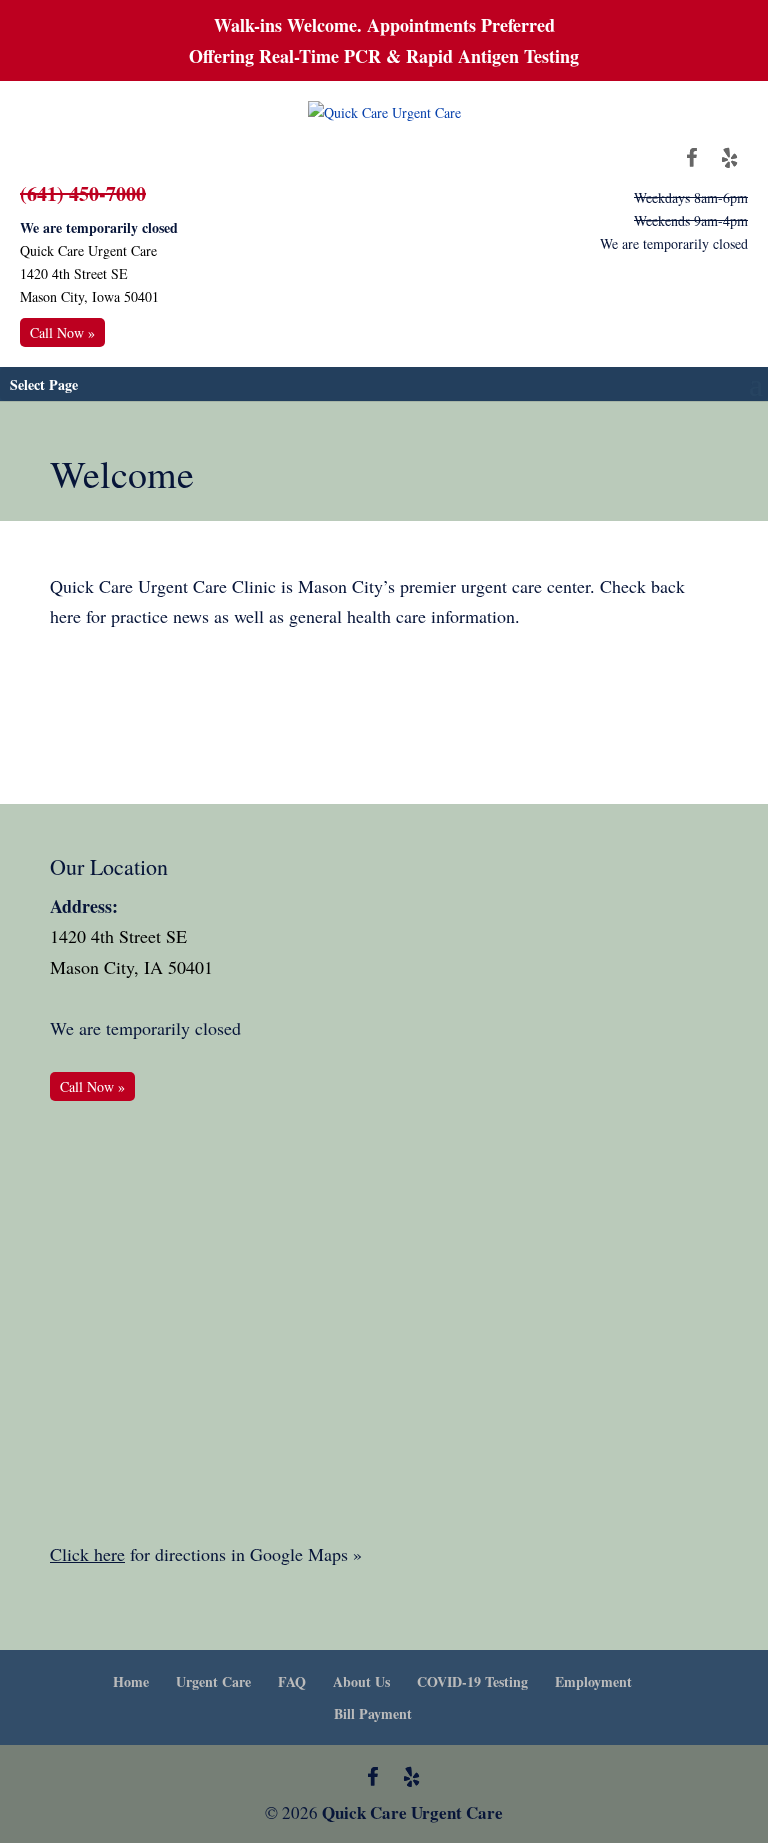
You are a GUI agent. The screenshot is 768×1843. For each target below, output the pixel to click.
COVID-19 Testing (472, 1681)
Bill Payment (373, 1713)
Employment (593, 1681)
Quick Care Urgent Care (412, 1812)
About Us (361, 1681)
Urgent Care (213, 1681)
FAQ (292, 1681)
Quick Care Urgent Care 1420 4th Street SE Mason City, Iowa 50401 (89, 273)
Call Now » (62, 332)
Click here (87, 1554)
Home (131, 1681)
